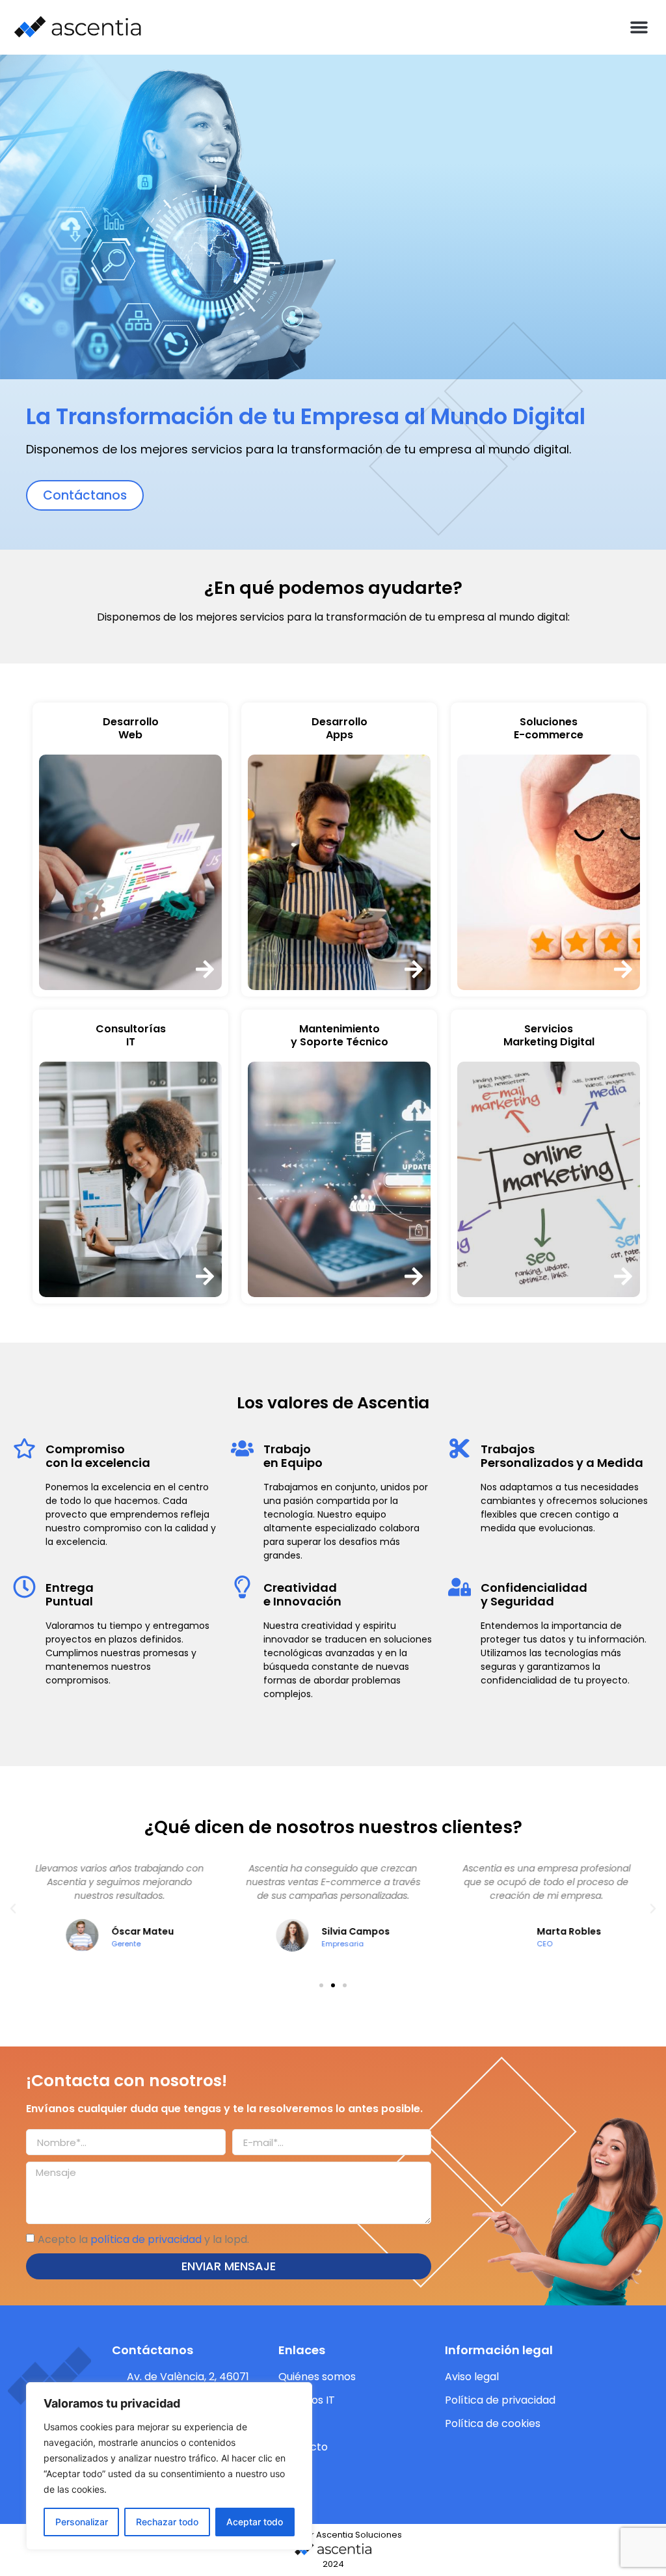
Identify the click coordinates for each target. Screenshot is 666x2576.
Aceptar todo (255, 2522)
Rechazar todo (167, 2522)
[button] (639, 27)
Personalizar (82, 2522)
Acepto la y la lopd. (143, 2239)
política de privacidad (146, 2239)
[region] (169, 2466)
